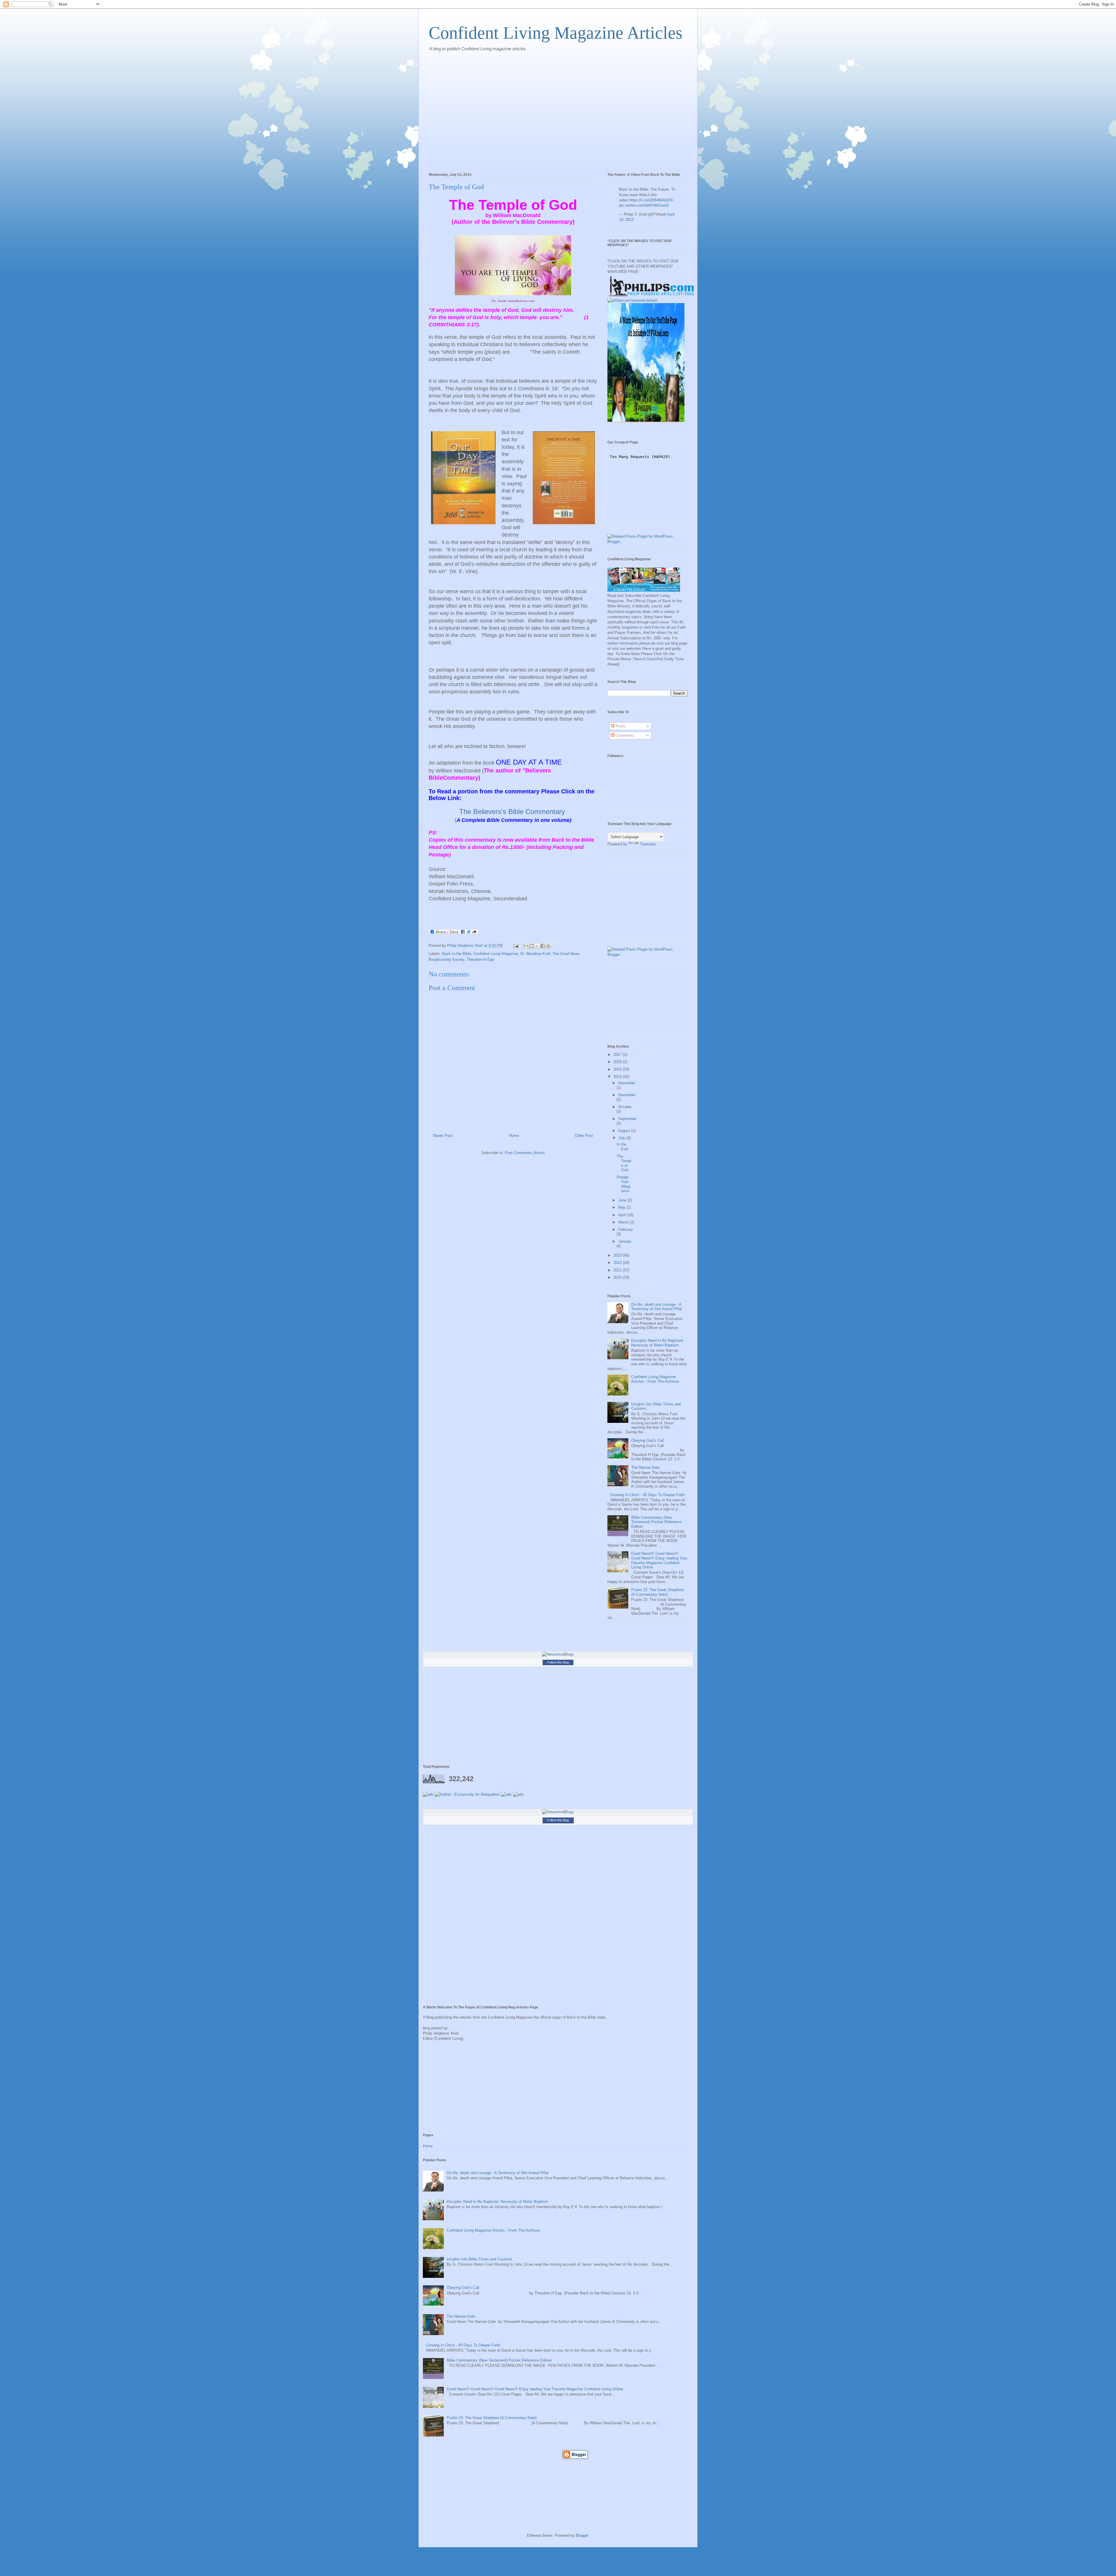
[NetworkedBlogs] (558, 1654)
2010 (618, 1277)
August (625, 1131)
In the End (622, 1147)
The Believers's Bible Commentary (512, 812)
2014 (618, 1077)
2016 (618, 1062)
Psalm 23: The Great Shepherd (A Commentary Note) (657, 1592)
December (627, 1083)
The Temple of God (624, 1163)
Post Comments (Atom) (525, 1153)
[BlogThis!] (532, 946)
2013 (618, 1255)
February (626, 1229)
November (627, 1095)
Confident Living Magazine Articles (556, 33)
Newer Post (443, 1136)
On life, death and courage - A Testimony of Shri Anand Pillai (657, 1307)
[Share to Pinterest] (548, 946)
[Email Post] (515, 946)
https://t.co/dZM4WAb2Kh (651, 200)
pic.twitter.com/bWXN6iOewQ (644, 205)
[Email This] (526, 946)
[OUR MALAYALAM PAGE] (632, 300)
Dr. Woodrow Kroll (535, 954)
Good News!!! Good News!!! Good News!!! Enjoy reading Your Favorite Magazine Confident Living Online (659, 1560)
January (625, 1241)
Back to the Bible (457, 954)
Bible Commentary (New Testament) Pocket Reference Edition (656, 1522)
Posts (620, 726)
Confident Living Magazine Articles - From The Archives (655, 1379)
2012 (618, 1263)
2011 (618, 1270)
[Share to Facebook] (543, 946)
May (622, 1207)
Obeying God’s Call (648, 1440)
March (624, 1222)
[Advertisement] (534, 69)
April (623, 1215)
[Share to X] (537, 946)
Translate (648, 844)
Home (514, 1136)
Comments (624, 735)
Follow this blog (558, 1662)
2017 (618, 1054)
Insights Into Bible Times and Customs (480, 2259)
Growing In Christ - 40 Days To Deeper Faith (648, 1495)
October (625, 1107)
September (627, 1119)
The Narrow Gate (645, 1467)
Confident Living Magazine (496, 954)
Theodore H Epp (480, 959)
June (623, 1200)
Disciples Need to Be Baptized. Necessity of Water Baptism (658, 1343)
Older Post (584, 1136)
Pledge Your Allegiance (624, 1184)
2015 (618, 1069)
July (622, 1138)
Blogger (582, 2535)
